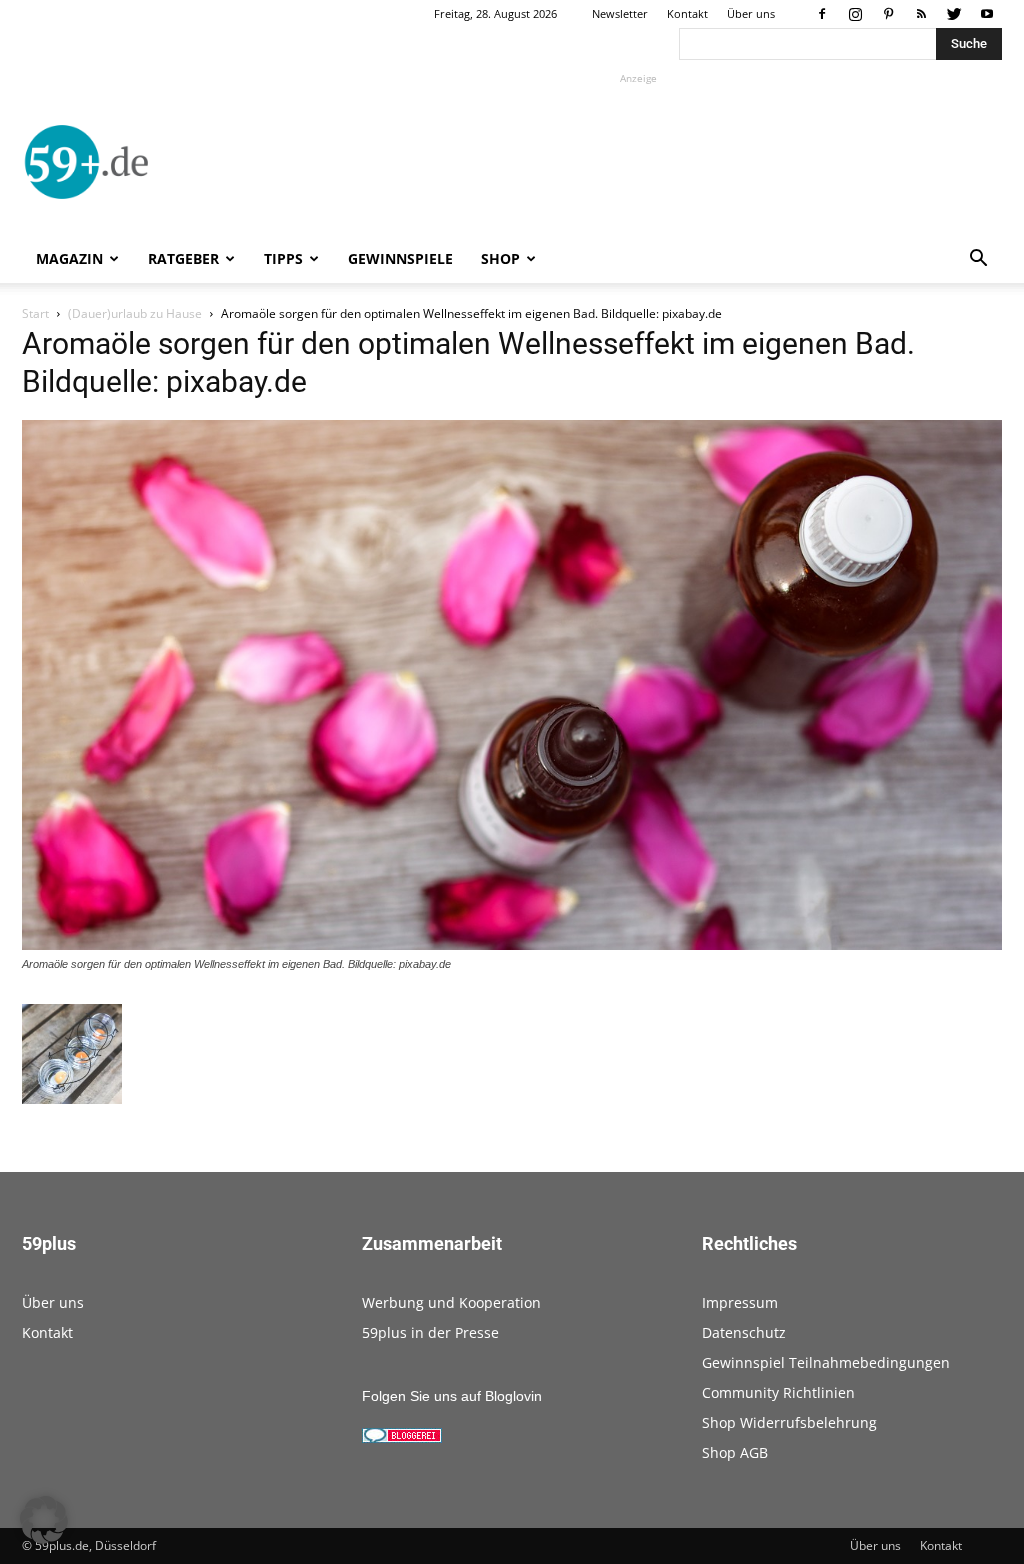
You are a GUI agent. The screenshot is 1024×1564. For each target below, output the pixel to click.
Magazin (69, 258)
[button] (978, 260)
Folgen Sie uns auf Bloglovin (452, 1396)
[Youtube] (987, 14)
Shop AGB (735, 1452)
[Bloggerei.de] (402, 1438)
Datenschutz (744, 1332)
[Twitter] (954, 14)
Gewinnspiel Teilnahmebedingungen (826, 1362)
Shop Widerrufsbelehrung (789, 1422)
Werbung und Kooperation (451, 1302)
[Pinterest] (888, 14)
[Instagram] (855, 14)
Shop (500, 258)
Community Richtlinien (778, 1392)
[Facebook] (822, 14)
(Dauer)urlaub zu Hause (135, 313)
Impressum (740, 1302)
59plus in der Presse (430, 1332)
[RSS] (921, 14)
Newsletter (620, 13)
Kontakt (687, 13)
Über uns (751, 13)
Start (35, 313)
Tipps (283, 258)
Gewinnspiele (400, 258)
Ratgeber (183, 258)
